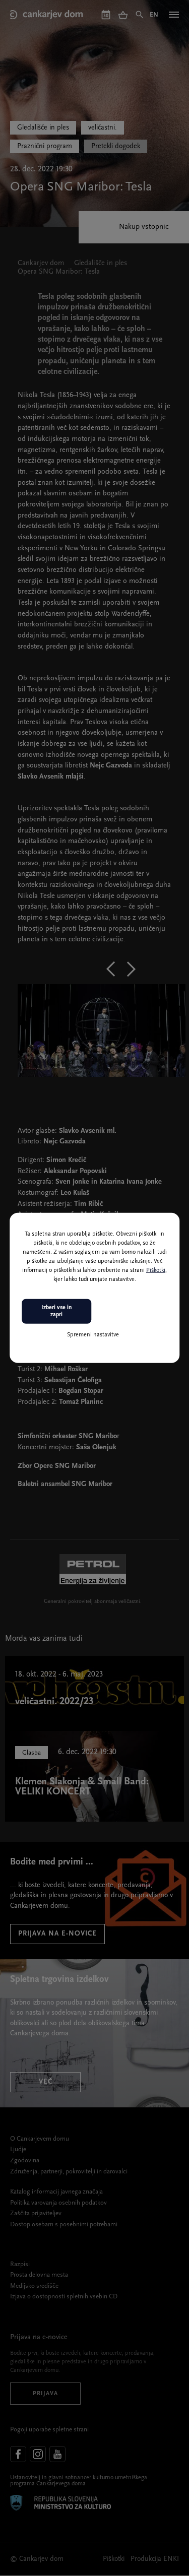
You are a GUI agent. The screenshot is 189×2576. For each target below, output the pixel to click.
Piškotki (156, 1270)
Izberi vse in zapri (57, 1311)
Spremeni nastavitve (93, 1334)
